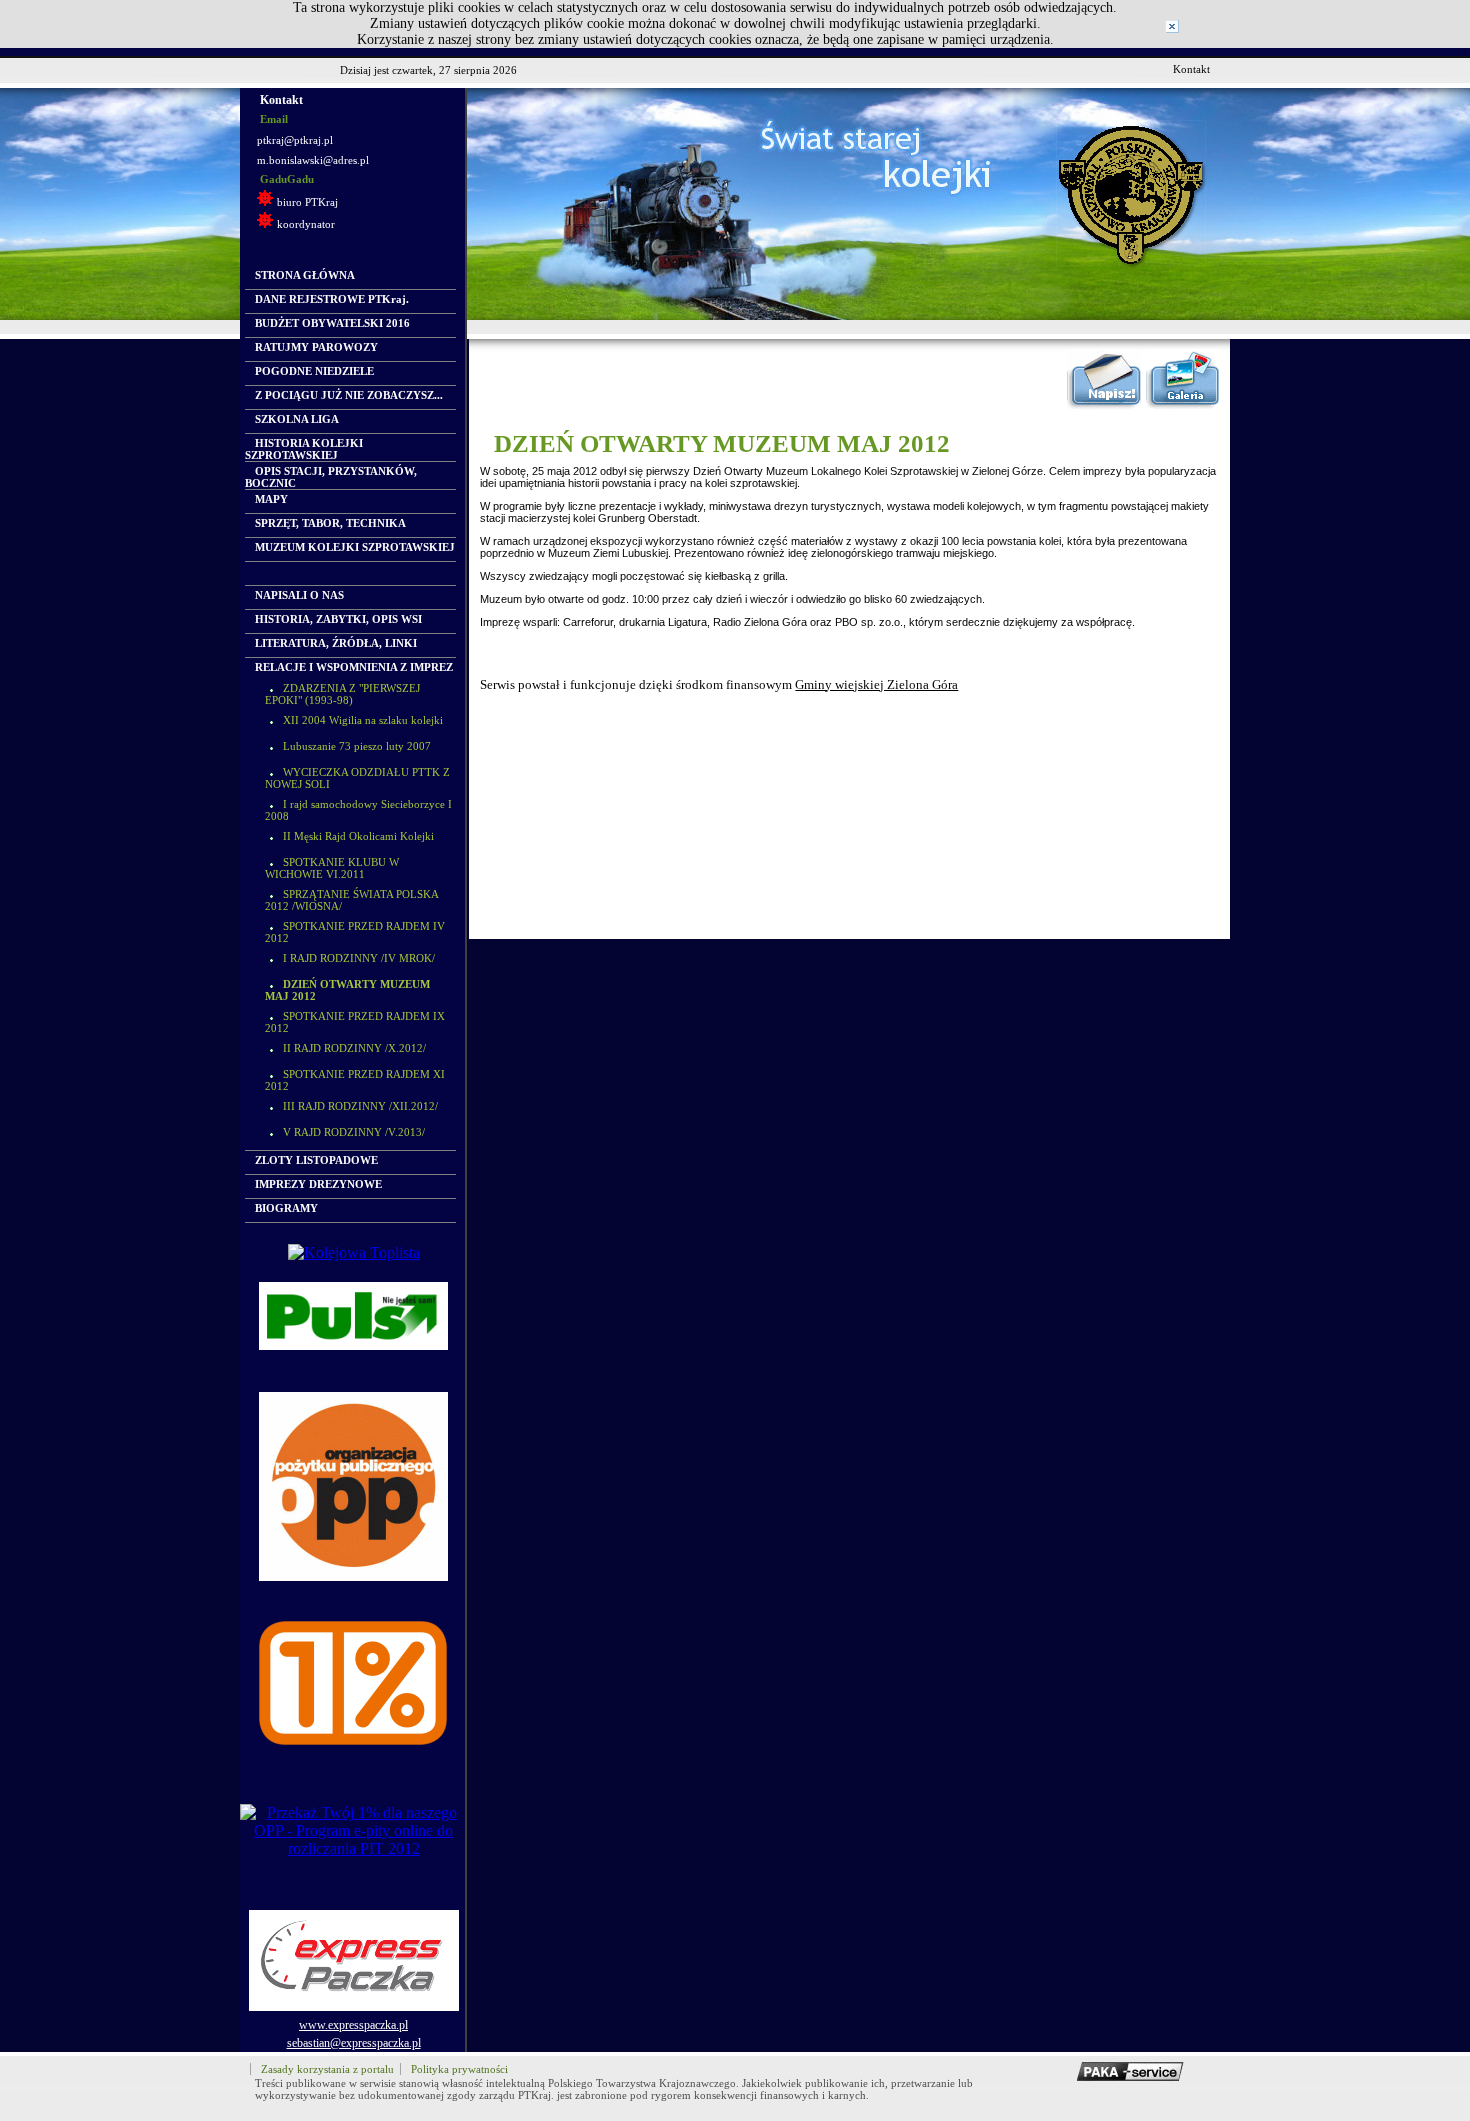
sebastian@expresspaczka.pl (354, 2043)
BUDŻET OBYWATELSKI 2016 (332, 323)
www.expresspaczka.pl (353, 2025)
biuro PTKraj (307, 202)
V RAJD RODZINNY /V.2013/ (354, 1132)
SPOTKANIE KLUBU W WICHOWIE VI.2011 (332, 868)
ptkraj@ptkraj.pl (295, 140)
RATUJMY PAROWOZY (316, 347)
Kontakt (1191, 69)
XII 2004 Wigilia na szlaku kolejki (363, 720)
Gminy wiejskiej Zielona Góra (876, 685)
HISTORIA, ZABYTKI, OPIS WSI (338, 619)
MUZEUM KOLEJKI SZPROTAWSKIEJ (355, 547)
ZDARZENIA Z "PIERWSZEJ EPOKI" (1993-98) (342, 694)
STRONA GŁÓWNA (305, 275)
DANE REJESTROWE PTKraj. (332, 299)
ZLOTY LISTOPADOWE (316, 1160)
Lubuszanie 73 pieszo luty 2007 (357, 746)
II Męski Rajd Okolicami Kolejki (358, 836)
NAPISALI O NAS (299, 595)
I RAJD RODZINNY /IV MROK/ (359, 958)
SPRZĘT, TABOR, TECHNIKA (330, 523)
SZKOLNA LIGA (297, 419)
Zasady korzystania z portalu (327, 2069)
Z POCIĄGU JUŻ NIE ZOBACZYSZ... (349, 395)
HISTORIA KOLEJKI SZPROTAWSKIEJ (304, 449)
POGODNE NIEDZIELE (314, 371)
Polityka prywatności (459, 2069)
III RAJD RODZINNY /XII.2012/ (360, 1106)
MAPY (271, 499)
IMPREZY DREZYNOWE (318, 1184)
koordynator (306, 224)
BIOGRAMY (286, 1208)
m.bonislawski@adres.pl (313, 160)
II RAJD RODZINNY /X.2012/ (354, 1048)
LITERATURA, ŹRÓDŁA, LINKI (336, 643)
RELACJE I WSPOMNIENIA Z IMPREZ (354, 667)
